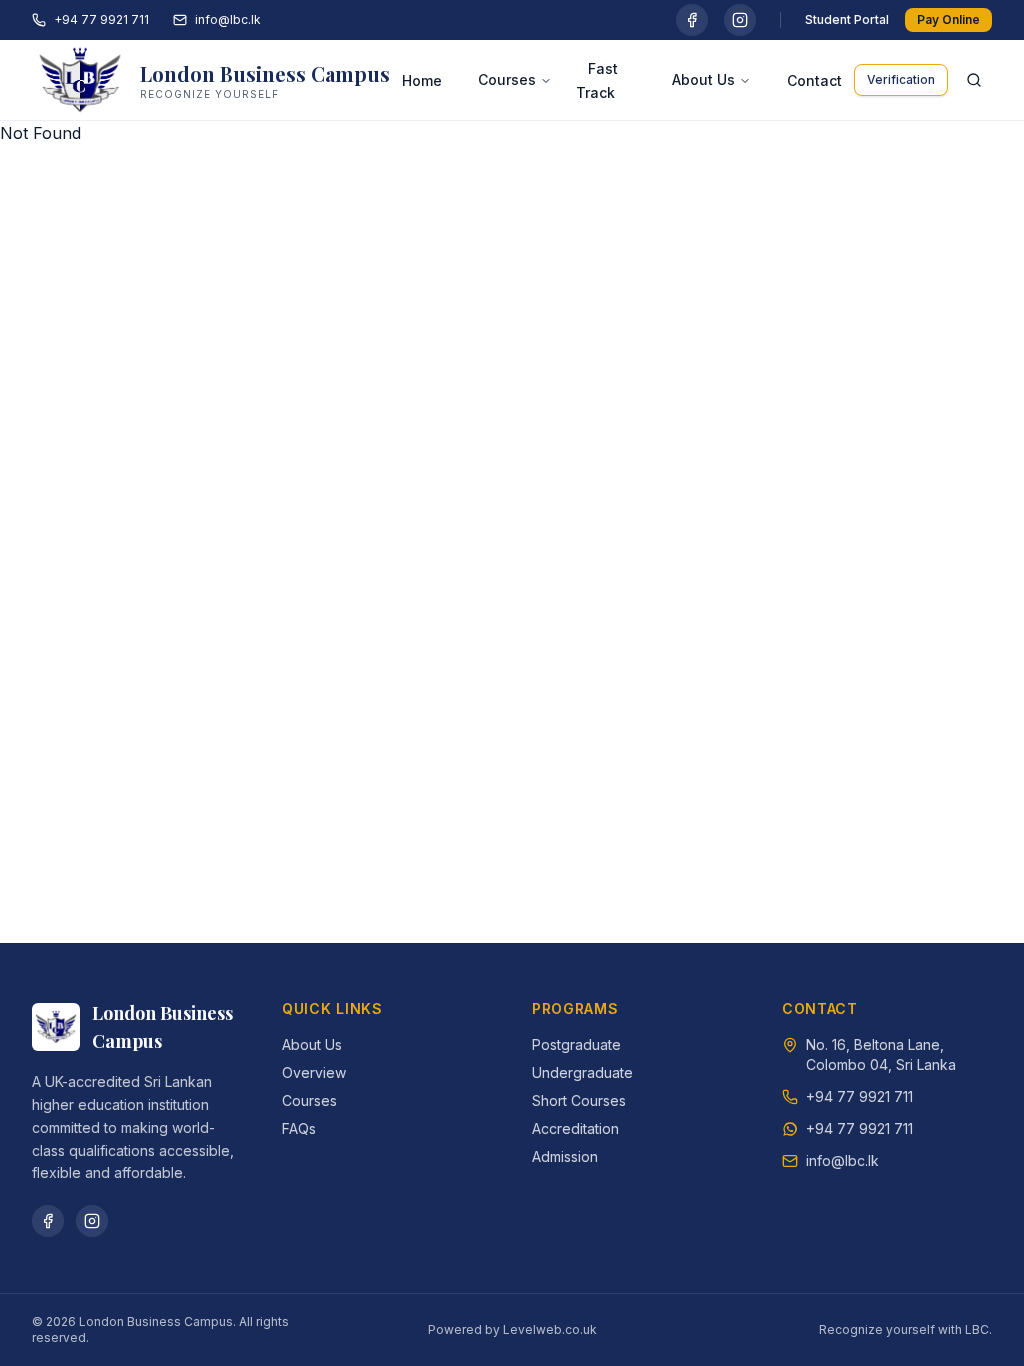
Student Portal (847, 19)
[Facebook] (692, 20)
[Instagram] (740, 20)
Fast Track (597, 80)
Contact (814, 80)
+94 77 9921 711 (101, 19)
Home (422, 80)
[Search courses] (974, 80)
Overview (314, 1072)
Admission (565, 1156)
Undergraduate (582, 1072)
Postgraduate (576, 1044)
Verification (901, 79)
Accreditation (575, 1128)
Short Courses (579, 1100)
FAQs (299, 1128)
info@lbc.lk (228, 19)
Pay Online (948, 19)
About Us (703, 79)
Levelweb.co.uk (550, 1329)
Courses (507, 79)
